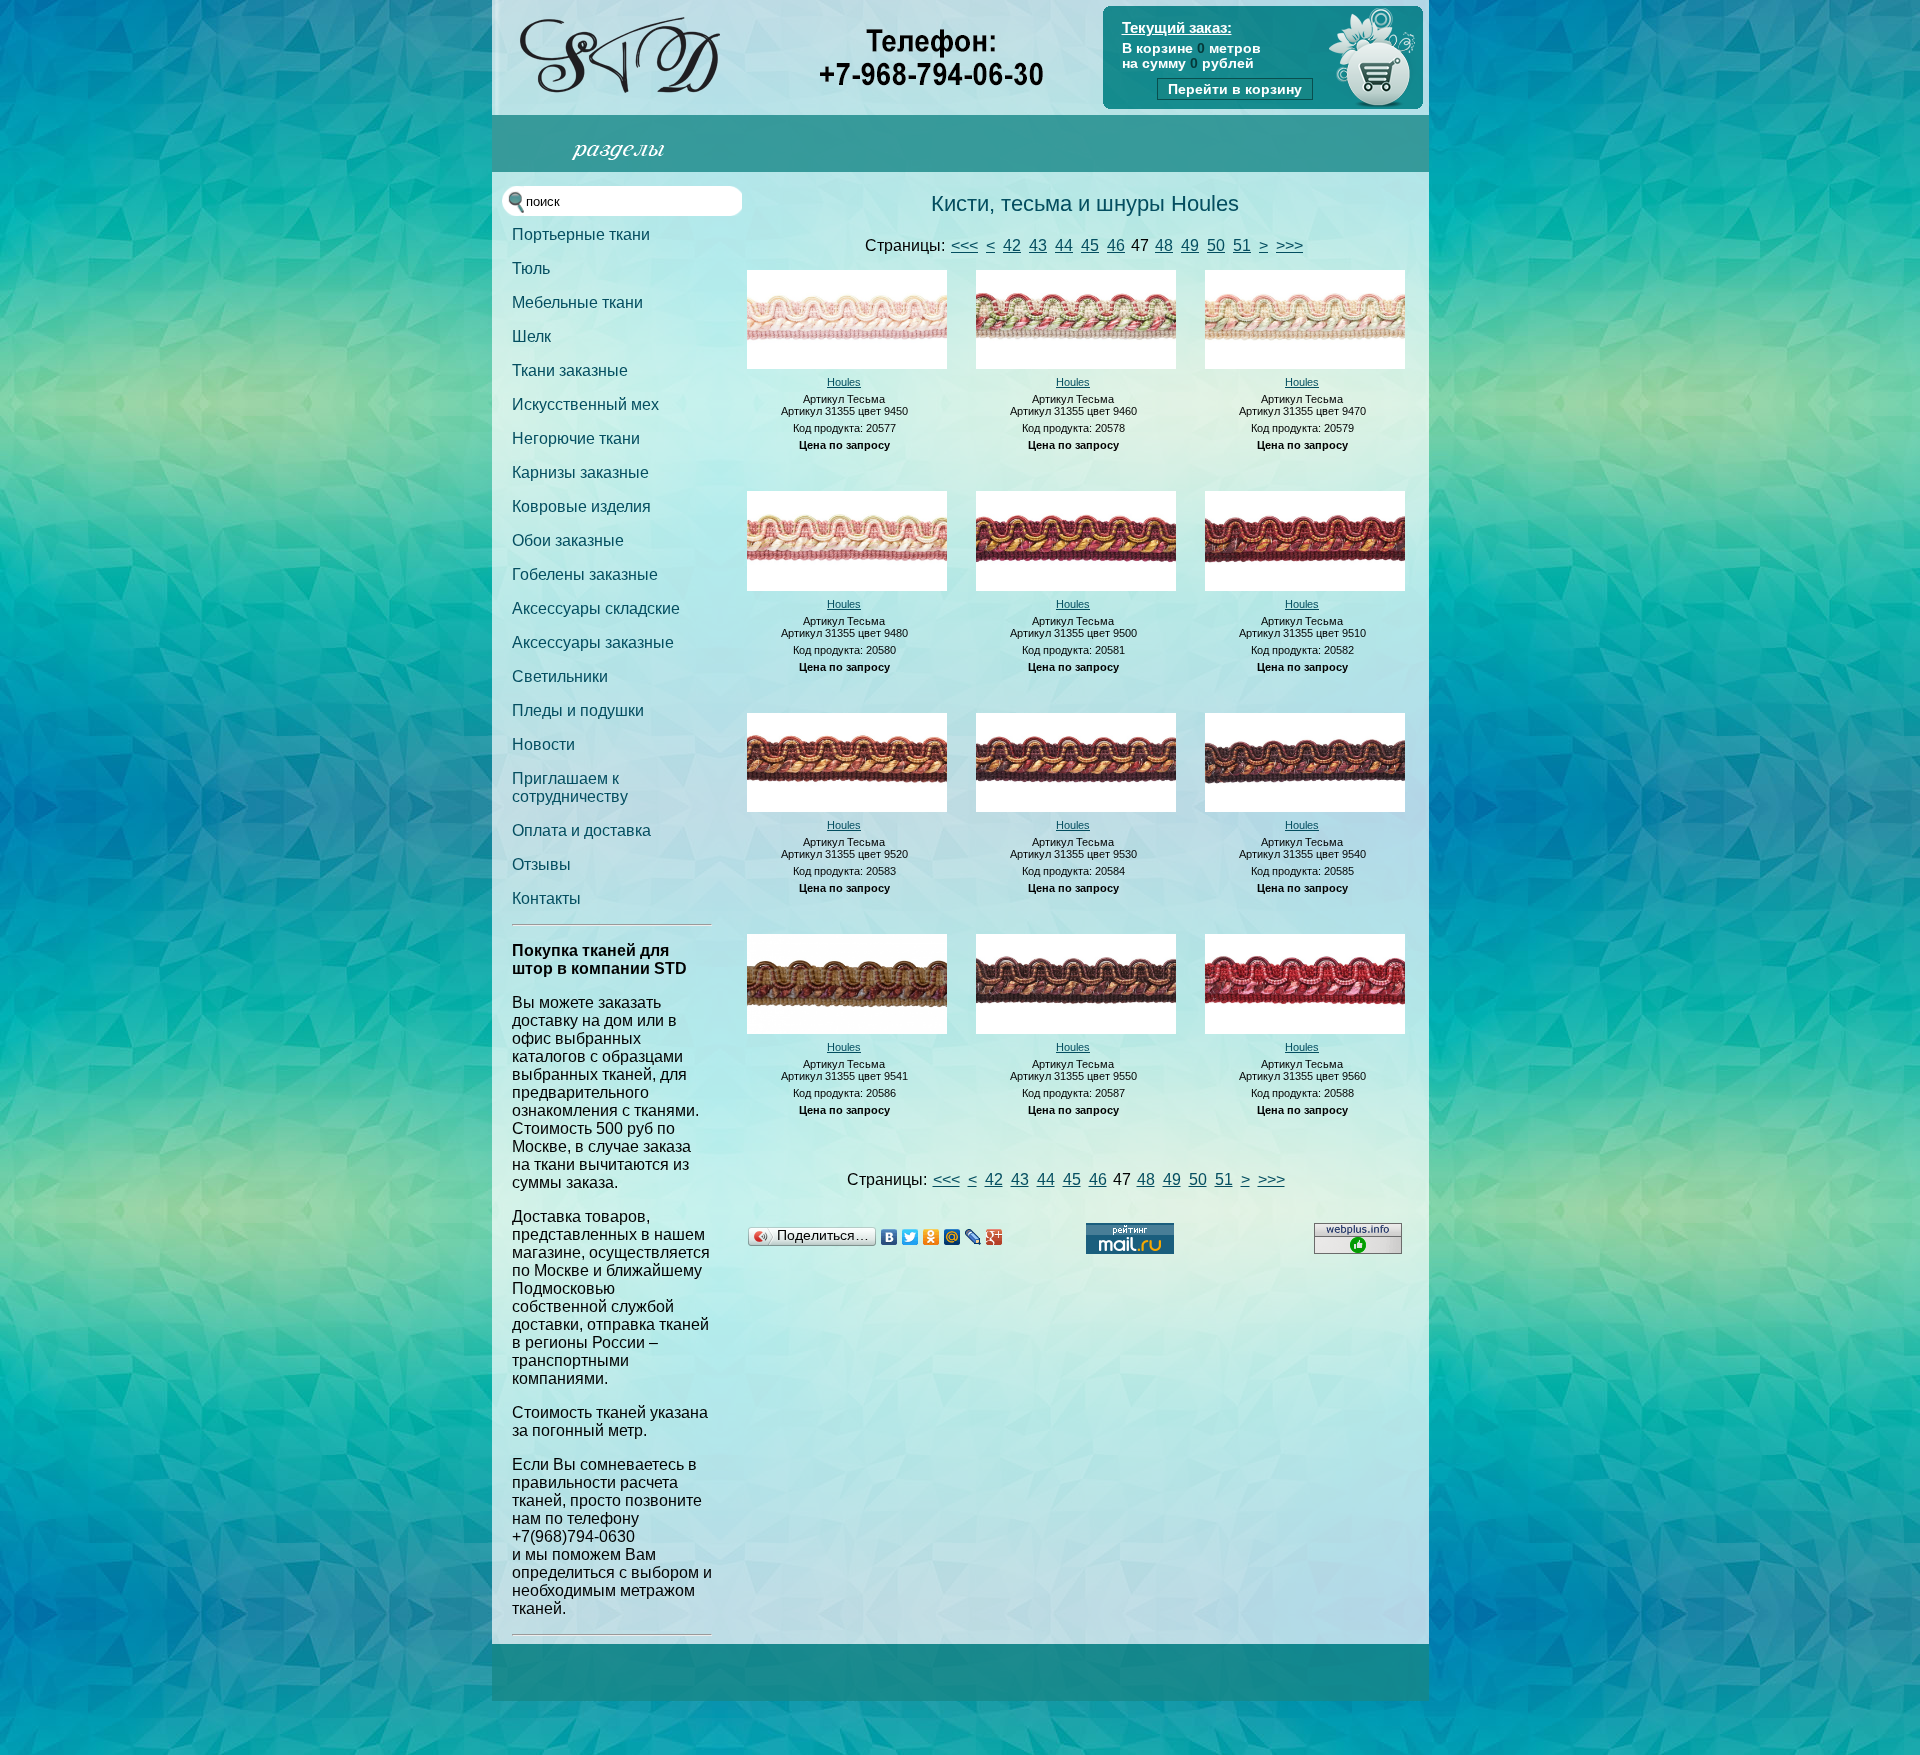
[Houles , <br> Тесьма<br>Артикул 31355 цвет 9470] (1305, 365)
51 (1242, 245)
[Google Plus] (994, 1237)
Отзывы (541, 864)
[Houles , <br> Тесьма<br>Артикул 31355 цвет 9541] (847, 1030)
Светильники (560, 676)
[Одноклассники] (931, 1237)
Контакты (546, 898)
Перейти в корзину (1235, 89)
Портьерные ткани (581, 234)
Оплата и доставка (581, 830)
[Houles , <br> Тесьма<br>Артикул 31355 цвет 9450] (847, 365)
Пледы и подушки (578, 710)
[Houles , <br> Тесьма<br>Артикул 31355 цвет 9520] (847, 808)
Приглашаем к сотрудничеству (570, 787)
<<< (964, 245)
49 (1190, 245)
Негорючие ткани (576, 438)
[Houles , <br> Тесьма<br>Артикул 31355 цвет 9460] (1076, 365)
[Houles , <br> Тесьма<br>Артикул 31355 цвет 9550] (1076, 1030)
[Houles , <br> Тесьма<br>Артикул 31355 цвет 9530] (1076, 808)
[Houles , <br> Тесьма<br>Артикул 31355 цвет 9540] (1305, 808)
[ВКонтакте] (889, 1237)
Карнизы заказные (580, 472)
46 (1116, 245)
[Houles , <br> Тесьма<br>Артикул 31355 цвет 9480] (847, 587)
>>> (1289, 245)
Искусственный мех (585, 404)
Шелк (531, 336)
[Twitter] (910, 1237)
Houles (844, 382)
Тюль (531, 268)
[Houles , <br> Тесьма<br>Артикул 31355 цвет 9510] (1305, 587)
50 (1216, 245)
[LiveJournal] (973, 1237)
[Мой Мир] (952, 1237)
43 (1038, 245)
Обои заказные (568, 540)
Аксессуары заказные (593, 642)
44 (1064, 245)
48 (1164, 245)
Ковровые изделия (581, 506)
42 (1012, 245)
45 (1090, 245)
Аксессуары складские (596, 608)
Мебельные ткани (577, 302)
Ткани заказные (570, 370)
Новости (543, 744)
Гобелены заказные (585, 574)
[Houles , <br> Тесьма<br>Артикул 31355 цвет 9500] (1076, 587)
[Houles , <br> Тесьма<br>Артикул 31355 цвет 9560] (1305, 1030)
